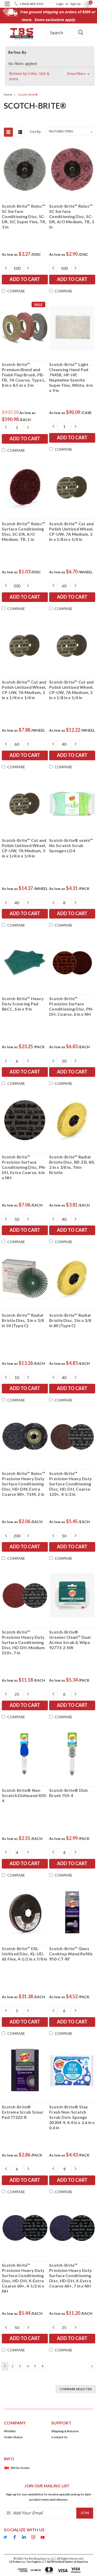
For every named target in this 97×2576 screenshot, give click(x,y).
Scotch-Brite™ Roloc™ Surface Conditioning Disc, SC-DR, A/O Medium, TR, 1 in (24, 531)
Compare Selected (76, 2389)
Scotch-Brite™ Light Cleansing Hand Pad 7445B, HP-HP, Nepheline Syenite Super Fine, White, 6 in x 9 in (71, 377)
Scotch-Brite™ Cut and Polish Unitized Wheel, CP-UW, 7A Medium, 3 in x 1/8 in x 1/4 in (71, 690)
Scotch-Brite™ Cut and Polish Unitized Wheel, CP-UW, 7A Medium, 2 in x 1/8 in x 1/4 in (71, 531)
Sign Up (75, 4)
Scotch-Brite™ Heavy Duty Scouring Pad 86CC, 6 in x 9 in (23, 1004)
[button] (50, 76)
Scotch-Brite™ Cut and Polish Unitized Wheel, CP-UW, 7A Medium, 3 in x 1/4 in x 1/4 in (24, 848)
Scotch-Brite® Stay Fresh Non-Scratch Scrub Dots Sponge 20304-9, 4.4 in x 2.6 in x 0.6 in (72, 2117)
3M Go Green (20, 2468)
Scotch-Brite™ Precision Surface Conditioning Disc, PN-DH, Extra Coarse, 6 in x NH (24, 1167)
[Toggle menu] (7, 7)
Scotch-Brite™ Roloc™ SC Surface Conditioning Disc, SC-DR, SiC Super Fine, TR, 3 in (24, 216)
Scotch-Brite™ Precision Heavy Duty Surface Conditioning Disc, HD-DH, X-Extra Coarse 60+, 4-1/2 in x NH (23, 2278)
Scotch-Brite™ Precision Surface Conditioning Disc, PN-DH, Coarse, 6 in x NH (71, 1006)
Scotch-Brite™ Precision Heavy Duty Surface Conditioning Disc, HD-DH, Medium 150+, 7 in (23, 1642)
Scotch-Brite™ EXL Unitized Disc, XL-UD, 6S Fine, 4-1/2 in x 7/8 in (25, 1954)
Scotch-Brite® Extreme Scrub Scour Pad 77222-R (23, 2112)
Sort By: (35, 132)
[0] (84, 4)
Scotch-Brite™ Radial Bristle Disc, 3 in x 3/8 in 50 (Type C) (23, 1320)
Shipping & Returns (65, 2431)
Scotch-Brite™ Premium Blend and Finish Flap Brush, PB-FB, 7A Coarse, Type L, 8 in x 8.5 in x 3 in (24, 375)
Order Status (13, 2437)
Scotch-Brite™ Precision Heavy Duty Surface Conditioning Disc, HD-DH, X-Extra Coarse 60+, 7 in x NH (70, 2275)
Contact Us (59, 2437)
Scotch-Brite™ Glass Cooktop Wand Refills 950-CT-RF (71, 1954)
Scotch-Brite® (28, 95)
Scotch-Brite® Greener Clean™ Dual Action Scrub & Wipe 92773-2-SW (70, 1640)
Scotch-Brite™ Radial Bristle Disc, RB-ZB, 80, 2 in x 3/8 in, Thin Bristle (72, 1165)
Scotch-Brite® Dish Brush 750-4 (69, 1793)
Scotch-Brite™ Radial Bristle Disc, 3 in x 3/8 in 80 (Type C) (70, 1320)
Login (60, 4)
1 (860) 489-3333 (31, 4)
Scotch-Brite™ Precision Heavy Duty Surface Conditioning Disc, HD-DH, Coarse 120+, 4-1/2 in (70, 1484)
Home (8, 95)
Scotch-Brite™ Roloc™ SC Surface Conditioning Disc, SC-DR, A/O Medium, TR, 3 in (72, 216)
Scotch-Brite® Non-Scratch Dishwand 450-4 (24, 1795)
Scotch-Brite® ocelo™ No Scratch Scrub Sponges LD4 (71, 845)
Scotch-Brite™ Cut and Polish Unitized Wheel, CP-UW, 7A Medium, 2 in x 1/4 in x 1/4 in (24, 690)
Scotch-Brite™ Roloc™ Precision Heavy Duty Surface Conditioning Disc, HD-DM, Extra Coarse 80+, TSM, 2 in (24, 1484)
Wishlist (10, 2431)
